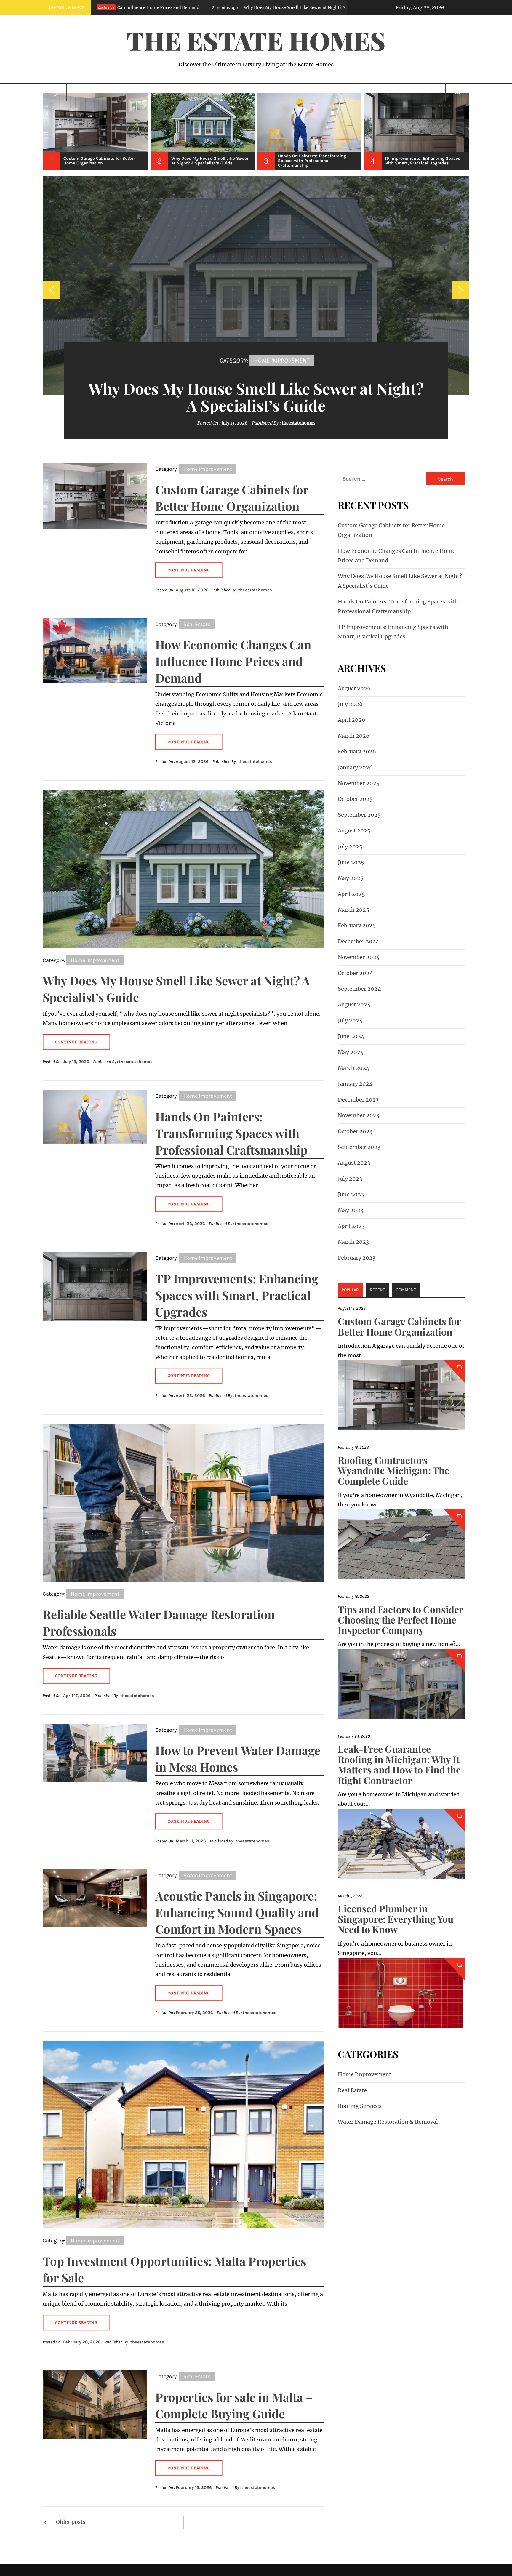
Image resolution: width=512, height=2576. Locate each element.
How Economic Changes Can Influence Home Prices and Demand (233, 661)
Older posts (71, 2522)
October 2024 (355, 973)
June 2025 (351, 862)
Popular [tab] (350, 1290)
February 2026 (357, 751)
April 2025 (351, 894)
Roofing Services (360, 2106)
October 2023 (355, 1131)
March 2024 (354, 1068)
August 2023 (354, 1163)
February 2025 (357, 925)
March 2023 (353, 1242)
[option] (96, 131)
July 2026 (350, 704)
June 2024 (351, 1036)
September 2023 (359, 1147)
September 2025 (359, 815)
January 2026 (355, 767)
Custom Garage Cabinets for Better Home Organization (399, 1326)
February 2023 (357, 1258)
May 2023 (351, 1210)
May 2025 (351, 878)
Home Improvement (282, 360)
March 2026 (354, 736)
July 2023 (350, 1179)
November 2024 (359, 957)
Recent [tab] (377, 1290)
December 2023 (358, 1100)
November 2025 (359, 783)
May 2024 (351, 1052)
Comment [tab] (406, 1290)
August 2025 (354, 831)
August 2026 (354, 688)
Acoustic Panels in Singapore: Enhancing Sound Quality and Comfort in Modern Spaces (237, 1912)
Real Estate (197, 624)
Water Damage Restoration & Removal (388, 2122)
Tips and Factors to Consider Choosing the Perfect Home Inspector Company (400, 1620)
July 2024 (350, 1020)
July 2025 (350, 847)
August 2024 (354, 1004)
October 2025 (355, 799)
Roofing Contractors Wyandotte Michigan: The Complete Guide (393, 1470)
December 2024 (359, 941)
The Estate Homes (256, 40)
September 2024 (359, 989)
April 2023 (351, 1226)
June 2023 (351, 1194)
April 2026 (352, 720)
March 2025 (353, 910)
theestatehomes (300, 423)
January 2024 (355, 1084)
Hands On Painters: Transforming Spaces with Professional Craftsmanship (281, 7)
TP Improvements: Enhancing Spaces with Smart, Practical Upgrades (237, 1295)
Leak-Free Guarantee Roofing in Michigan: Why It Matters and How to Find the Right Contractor (399, 1764)
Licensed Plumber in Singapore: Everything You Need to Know (396, 1919)
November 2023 (359, 1115)
